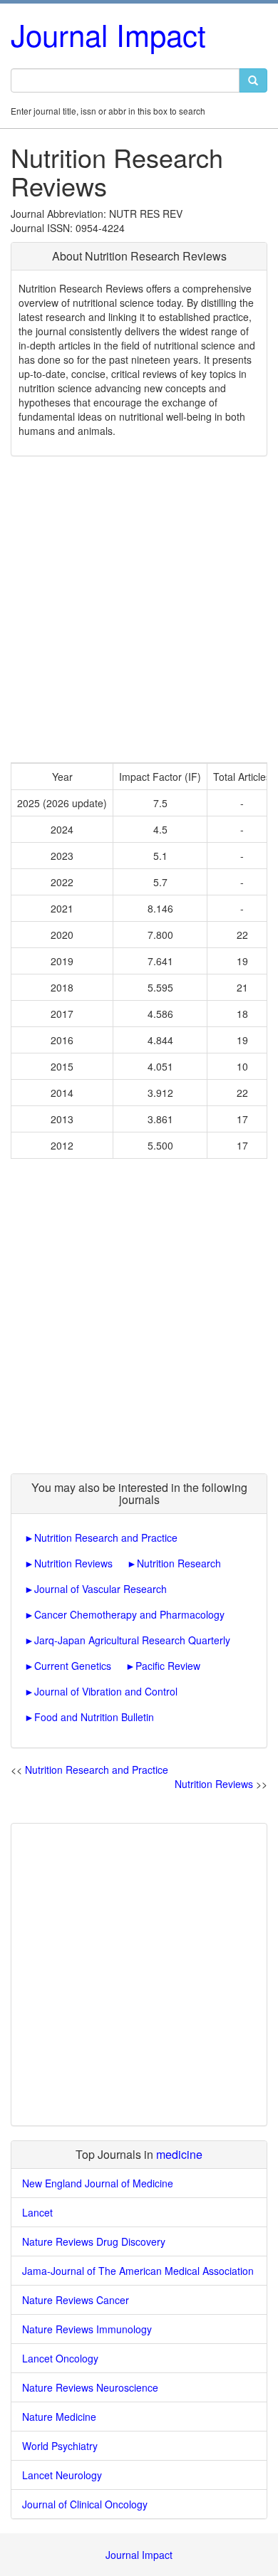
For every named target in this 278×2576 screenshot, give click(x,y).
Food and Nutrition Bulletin (94, 1717)
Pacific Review (168, 1666)
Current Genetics (73, 1666)
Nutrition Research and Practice (106, 1537)
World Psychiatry (60, 2446)
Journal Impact (108, 34)
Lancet (37, 2212)
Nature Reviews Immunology (87, 2329)
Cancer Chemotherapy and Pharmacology (129, 1614)
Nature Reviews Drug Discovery (94, 2241)
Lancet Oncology (60, 2358)
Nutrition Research (179, 1563)
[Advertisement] (139, 609)
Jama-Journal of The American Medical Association (138, 2271)
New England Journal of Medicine (98, 2183)
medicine (179, 2154)
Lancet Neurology (62, 2475)
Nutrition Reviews (73, 1563)
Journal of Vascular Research (101, 1589)
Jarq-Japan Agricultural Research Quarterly (132, 1640)
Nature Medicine (59, 2417)
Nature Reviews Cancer (76, 2300)
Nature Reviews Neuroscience (90, 2387)
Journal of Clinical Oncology (85, 2504)
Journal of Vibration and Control (106, 1691)
